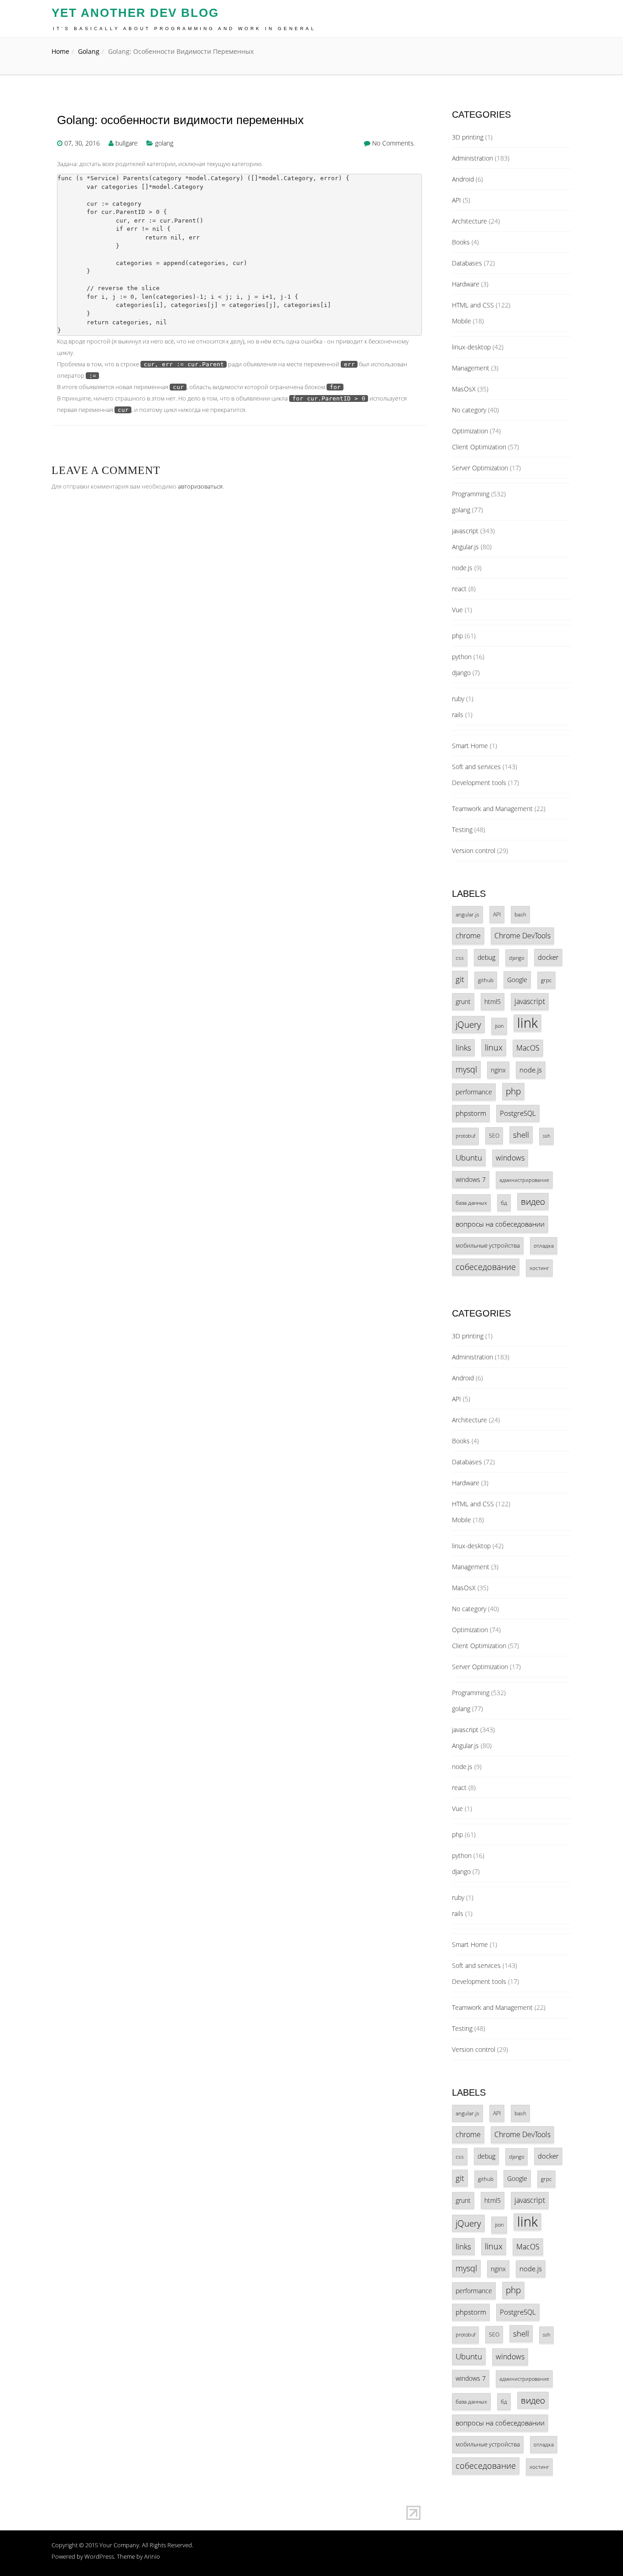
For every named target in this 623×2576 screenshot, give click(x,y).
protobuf (465, 1136)
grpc (546, 980)
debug (486, 957)
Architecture (470, 221)
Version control (474, 851)
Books (461, 242)
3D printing (468, 137)
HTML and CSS (473, 305)
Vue (457, 610)
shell (521, 1135)
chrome (468, 936)
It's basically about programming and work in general (184, 29)
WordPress (99, 2556)
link (527, 1023)
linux (494, 1047)
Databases (467, 263)
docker (548, 957)
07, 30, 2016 (82, 143)
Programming (471, 494)
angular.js (467, 914)
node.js (462, 568)
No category (469, 410)
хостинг (539, 1268)
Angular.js (465, 547)
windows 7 (471, 1179)
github (486, 980)
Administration (472, 158)
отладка (544, 1245)
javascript (465, 531)
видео (533, 1201)
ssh (546, 1136)
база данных (471, 1202)
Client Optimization (479, 447)
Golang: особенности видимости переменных (180, 120)
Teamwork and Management (492, 809)
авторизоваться (200, 486)
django (461, 673)
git (460, 979)
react (459, 589)
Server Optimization (480, 468)
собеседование (486, 1267)
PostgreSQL (518, 1113)
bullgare (127, 143)
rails (458, 715)
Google (517, 980)
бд (504, 1202)
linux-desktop (471, 347)
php (457, 636)
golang (89, 51)
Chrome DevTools (522, 936)
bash (520, 914)
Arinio (152, 2556)
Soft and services (476, 767)
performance (474, 1092)
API (457, 200)
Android (463, 179)
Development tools (479, 783)
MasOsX (464, 389)
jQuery (468, 1024)
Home (60, 51)
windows (510, 1158)
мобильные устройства (488, 1245)
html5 (493, 1002)
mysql (466, 1069)
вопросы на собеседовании (500, 1224)
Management (471, 368)
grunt (463, 1002)
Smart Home (470, 746)
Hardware (466, 284)
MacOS (528, 1048)
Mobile (462, 321)
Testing (462, 830)
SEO (494, 1135)
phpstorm (471, 1113)
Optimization (470, 431)
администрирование (524, 1180)
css (460, 958)
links (463, 1048)
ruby (458, 699)
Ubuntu (469, 1158)
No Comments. (394, 143)
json (499, 1026)
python (462, 657)
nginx (498, 1070)
